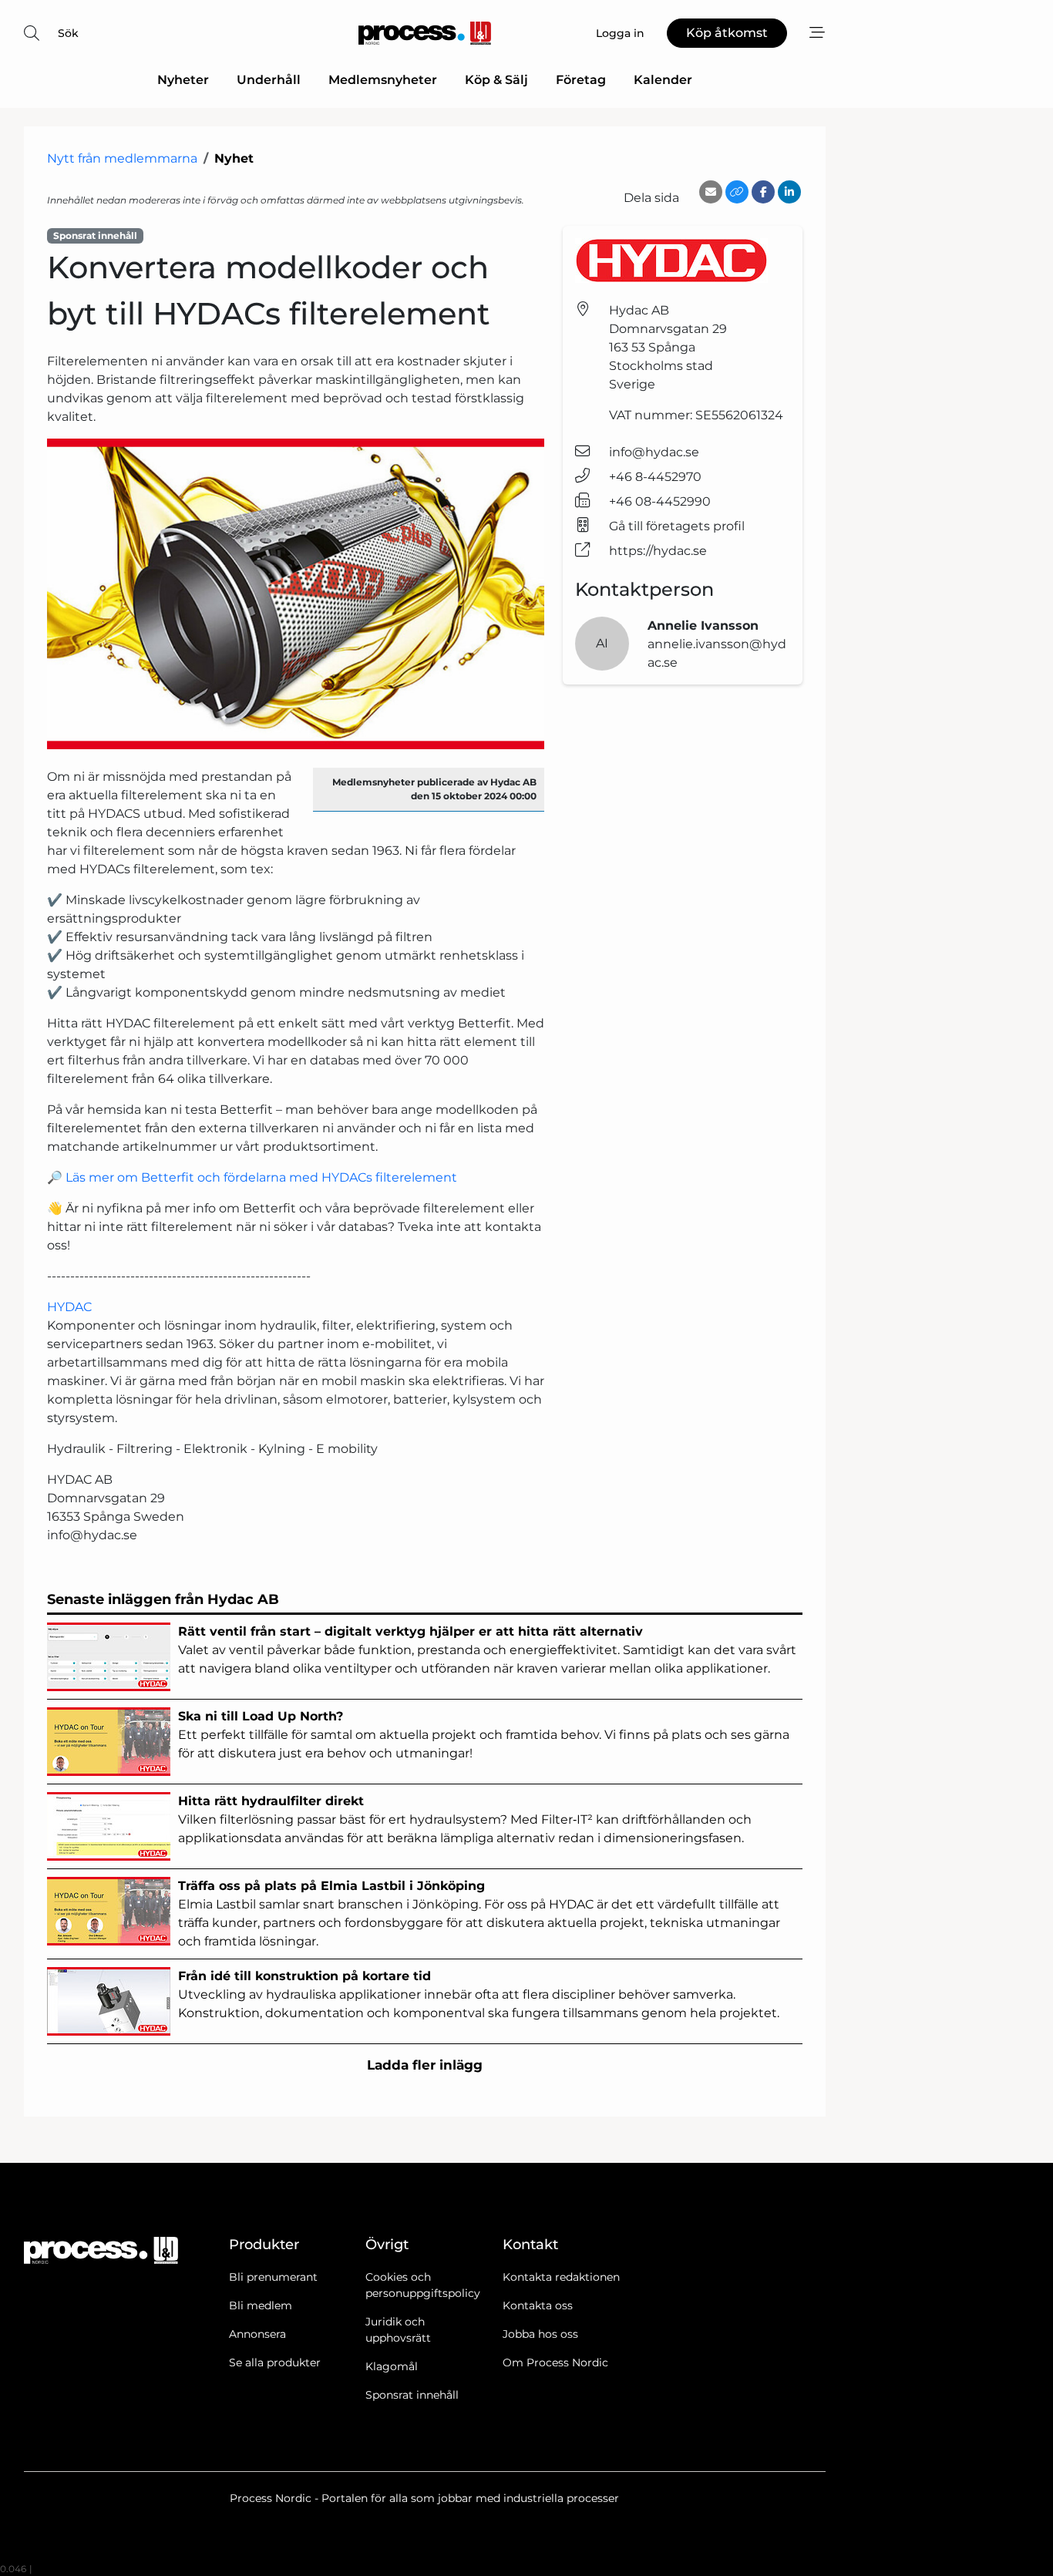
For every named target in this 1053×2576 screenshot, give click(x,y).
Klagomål (392, 2366)
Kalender (663, 80)
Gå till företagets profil (677, 526)
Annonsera (257, 2334)
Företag (581, 80)
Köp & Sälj (496, 80)
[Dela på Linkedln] (789, 192)
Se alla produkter (275, 2362)
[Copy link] (737, 192)
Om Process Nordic (555, 2362)
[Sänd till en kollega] (711, 192)
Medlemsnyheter (383, 80)
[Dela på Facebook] (763, 192)
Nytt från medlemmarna (122, 158)
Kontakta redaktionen (561, 2277)
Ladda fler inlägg (425, 2065)
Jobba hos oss (540, 2334)
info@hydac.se (654, 452)
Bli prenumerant (273, 2277)
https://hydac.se (658, 551)
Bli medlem (261, 2305)
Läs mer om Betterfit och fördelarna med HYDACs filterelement (261, 1177)
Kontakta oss (538, 2305)
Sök (68, 33)
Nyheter (183, 80)
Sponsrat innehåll (412, 2395)
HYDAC (69, 1307)
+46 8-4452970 (655, 477)
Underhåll (269, 80)
